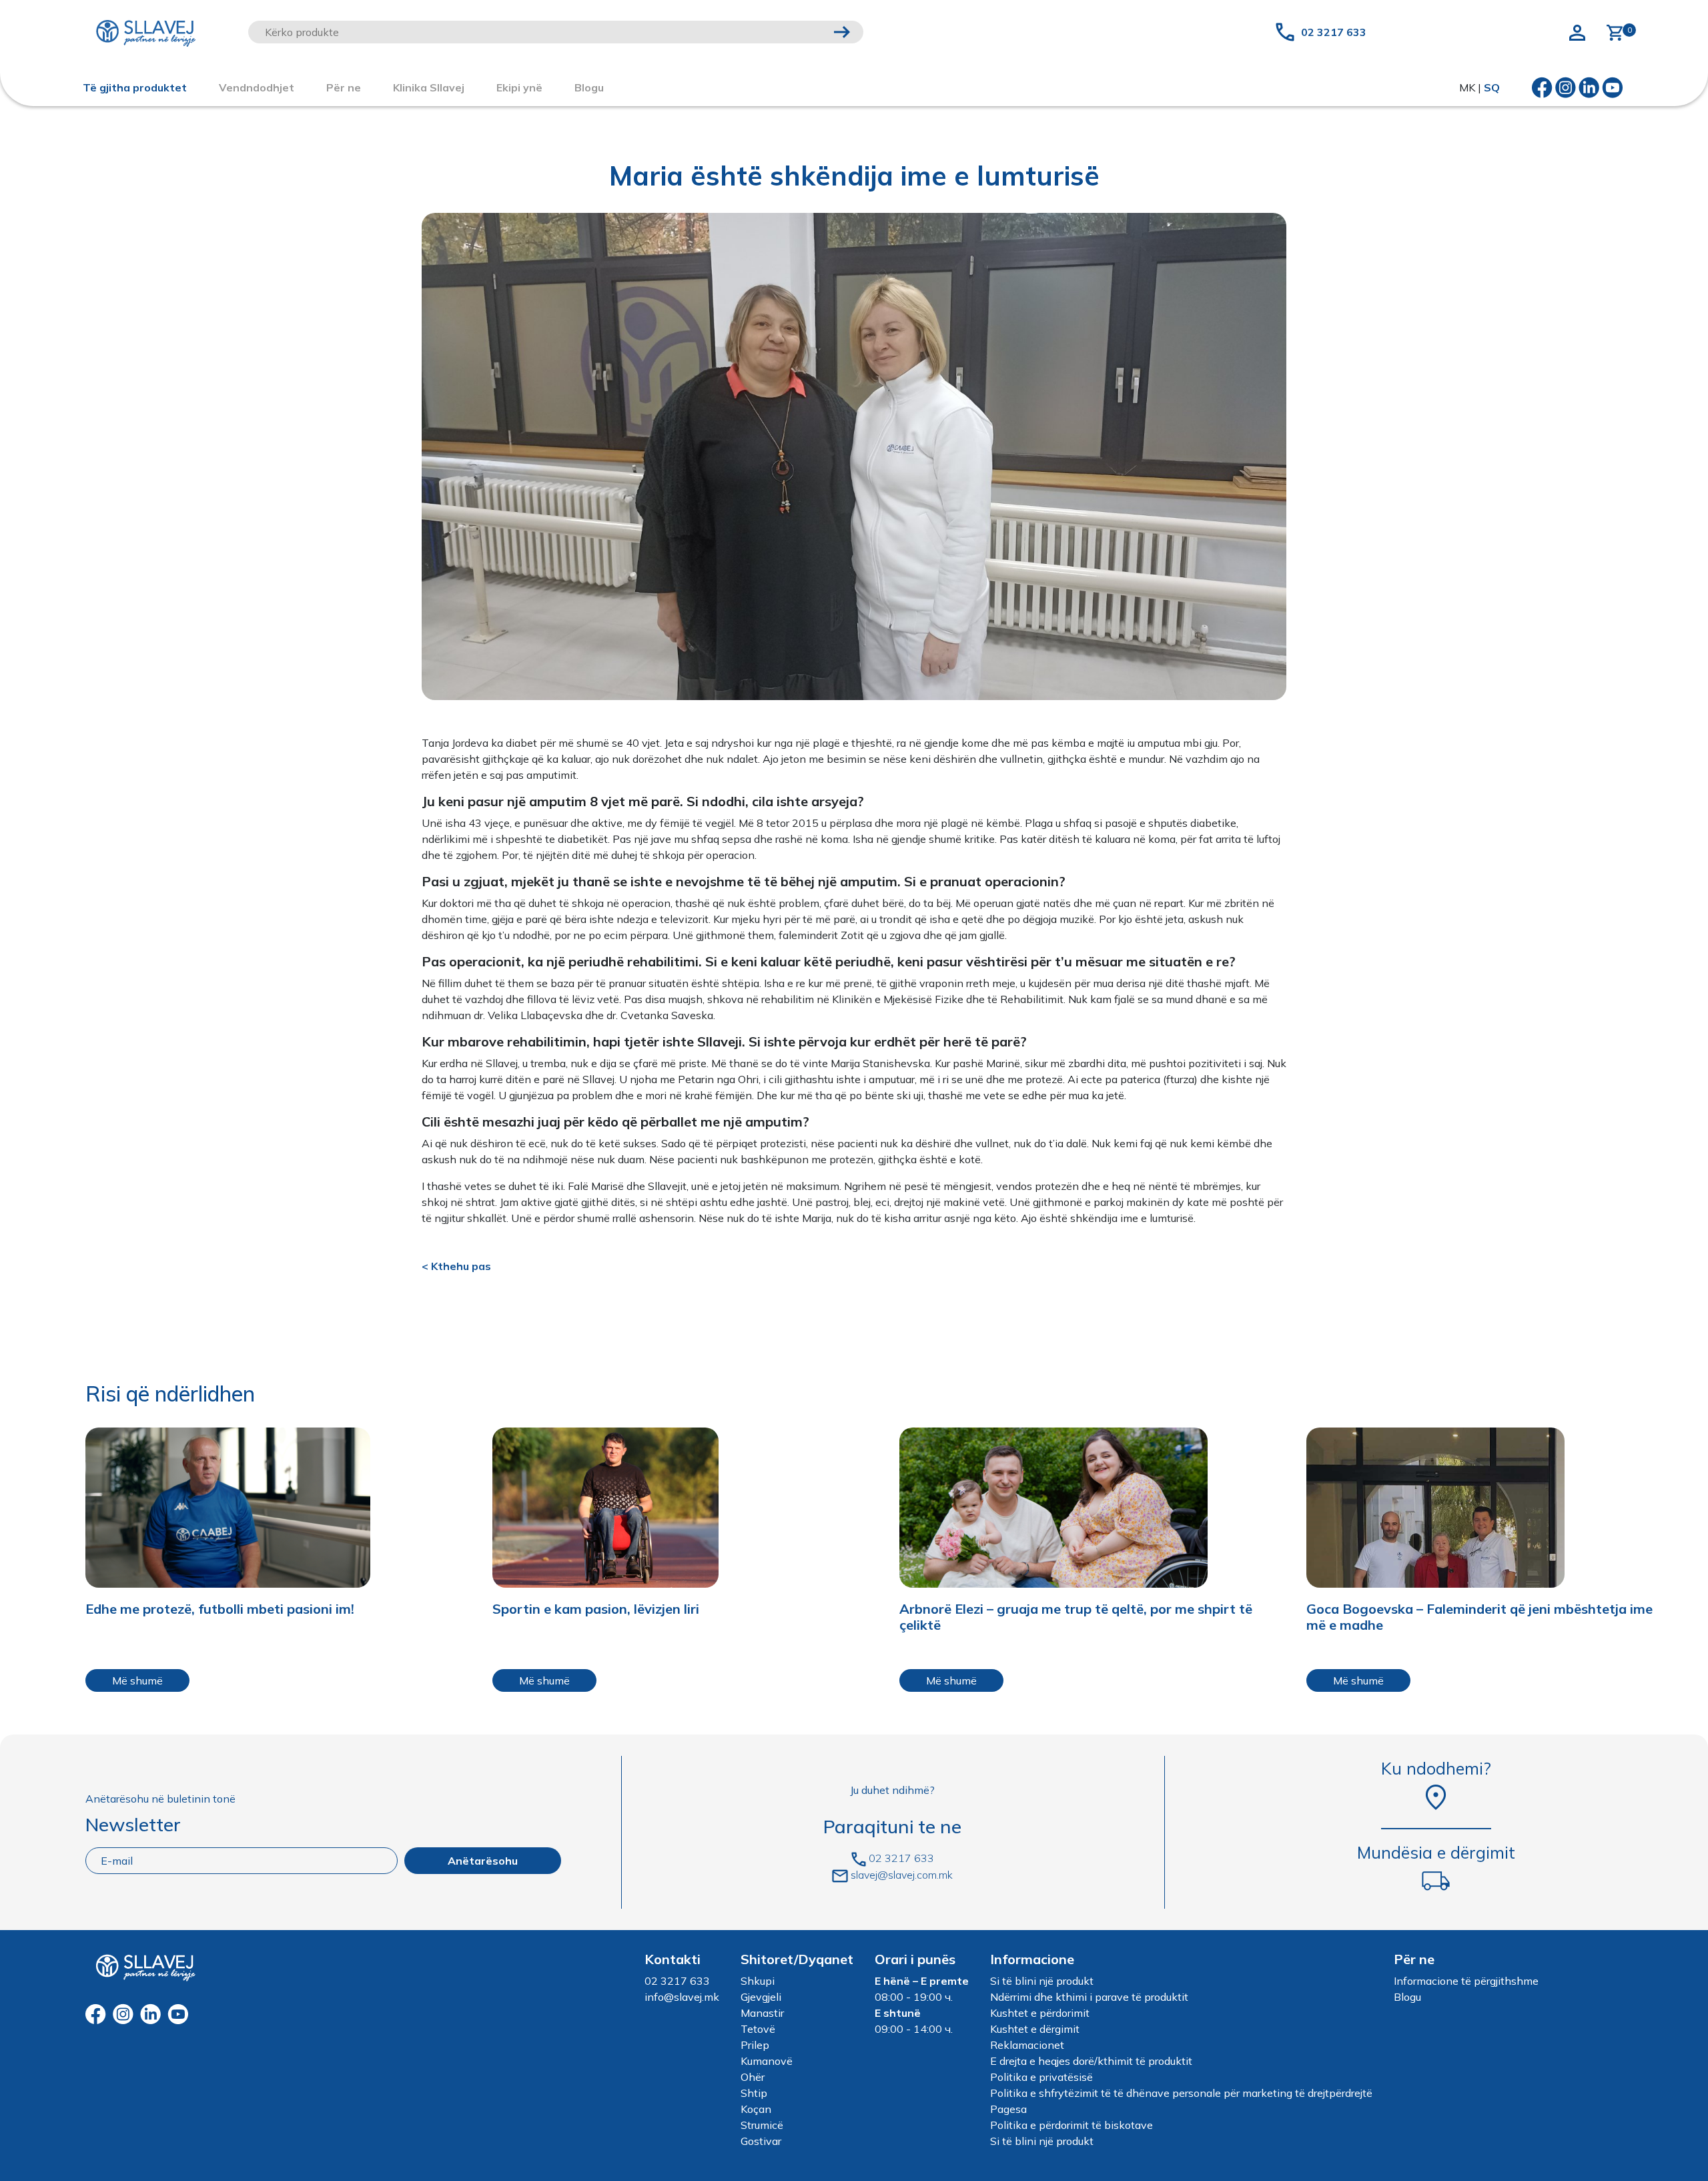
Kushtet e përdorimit (1040, 2013)
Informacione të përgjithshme (1466, 1981)
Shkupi (758, 1981)
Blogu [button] (589, 87)
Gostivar (761, 2141)
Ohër (753, 2077)
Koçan (756, 2109)
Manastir (762, 2013)
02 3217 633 (1334, 32)
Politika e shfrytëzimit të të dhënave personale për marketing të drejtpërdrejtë (1181, 2093)
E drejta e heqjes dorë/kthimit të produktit (1091, 2061)
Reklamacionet (1027, 2045)
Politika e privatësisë (1041, 2077)
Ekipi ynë (519, 87)
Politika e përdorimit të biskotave (1072, 2125)
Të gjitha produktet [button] (135, 87)
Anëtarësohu (483, 1861)
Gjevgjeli (761, 1997)
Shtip (754, 2093)
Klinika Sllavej (429, 87)
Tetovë (758, 2029)
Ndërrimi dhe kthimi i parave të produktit (1089, 1997)
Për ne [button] (344, 87)
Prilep (755, 2045)
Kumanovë (767, 2061)
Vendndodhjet (257, 87)
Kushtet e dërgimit (1035, 2029)
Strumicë (762, 2125)
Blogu (1407, 1997)
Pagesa (1008, 2109)
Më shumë (137, 1680)
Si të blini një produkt (1042, 1981)
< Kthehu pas (456, 1266)
